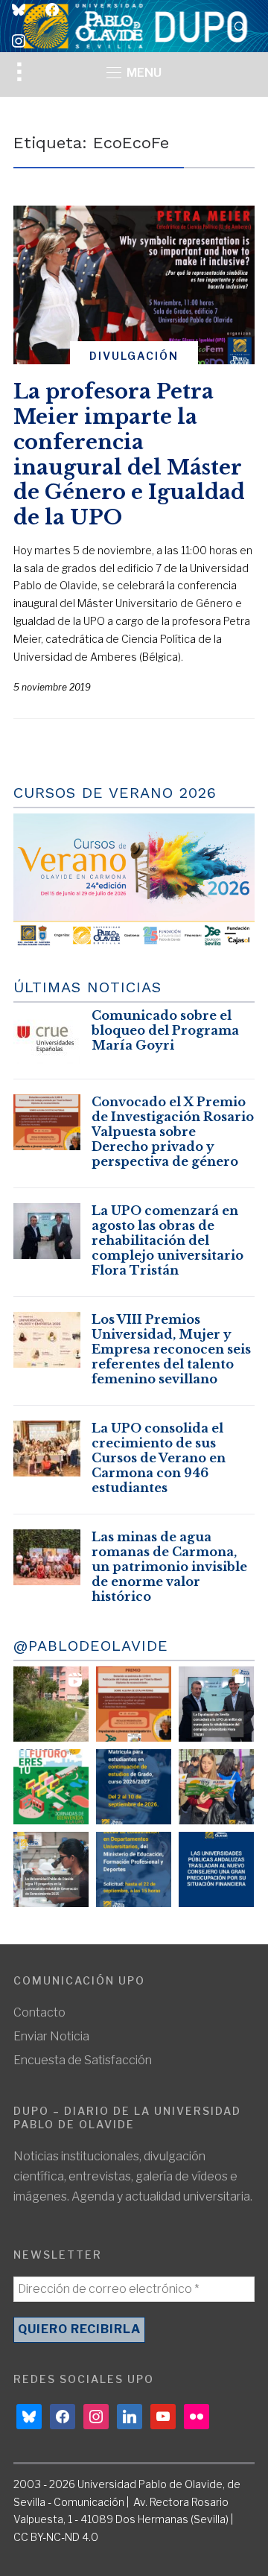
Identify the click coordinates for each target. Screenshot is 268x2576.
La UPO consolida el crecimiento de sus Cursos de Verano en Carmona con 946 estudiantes (159, 1458)
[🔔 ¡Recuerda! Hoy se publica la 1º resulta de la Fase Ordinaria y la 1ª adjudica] (216, 1787)
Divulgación (134, 356)
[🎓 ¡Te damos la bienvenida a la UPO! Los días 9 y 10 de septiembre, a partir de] (51, 1787)
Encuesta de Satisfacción (83, 2060)
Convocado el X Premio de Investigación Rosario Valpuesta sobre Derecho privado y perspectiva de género (173, 1132)
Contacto (39, 2012)
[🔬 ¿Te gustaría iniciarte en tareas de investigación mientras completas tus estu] (134, 1869)
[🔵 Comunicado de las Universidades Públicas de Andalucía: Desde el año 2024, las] (216, 1869)
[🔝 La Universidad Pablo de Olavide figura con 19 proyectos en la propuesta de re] (51, 1869)
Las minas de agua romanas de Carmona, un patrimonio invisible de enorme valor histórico (169, 1567)
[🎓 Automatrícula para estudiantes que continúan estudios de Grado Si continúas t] (134, 1787)
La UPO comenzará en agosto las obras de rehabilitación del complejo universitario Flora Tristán (167, 1240)
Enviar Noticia (51, 2036)
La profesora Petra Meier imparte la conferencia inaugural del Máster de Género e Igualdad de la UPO (129, 454)
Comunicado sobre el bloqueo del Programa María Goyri (165, 1030)
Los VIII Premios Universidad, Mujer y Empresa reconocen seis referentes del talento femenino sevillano (171, 1349)
